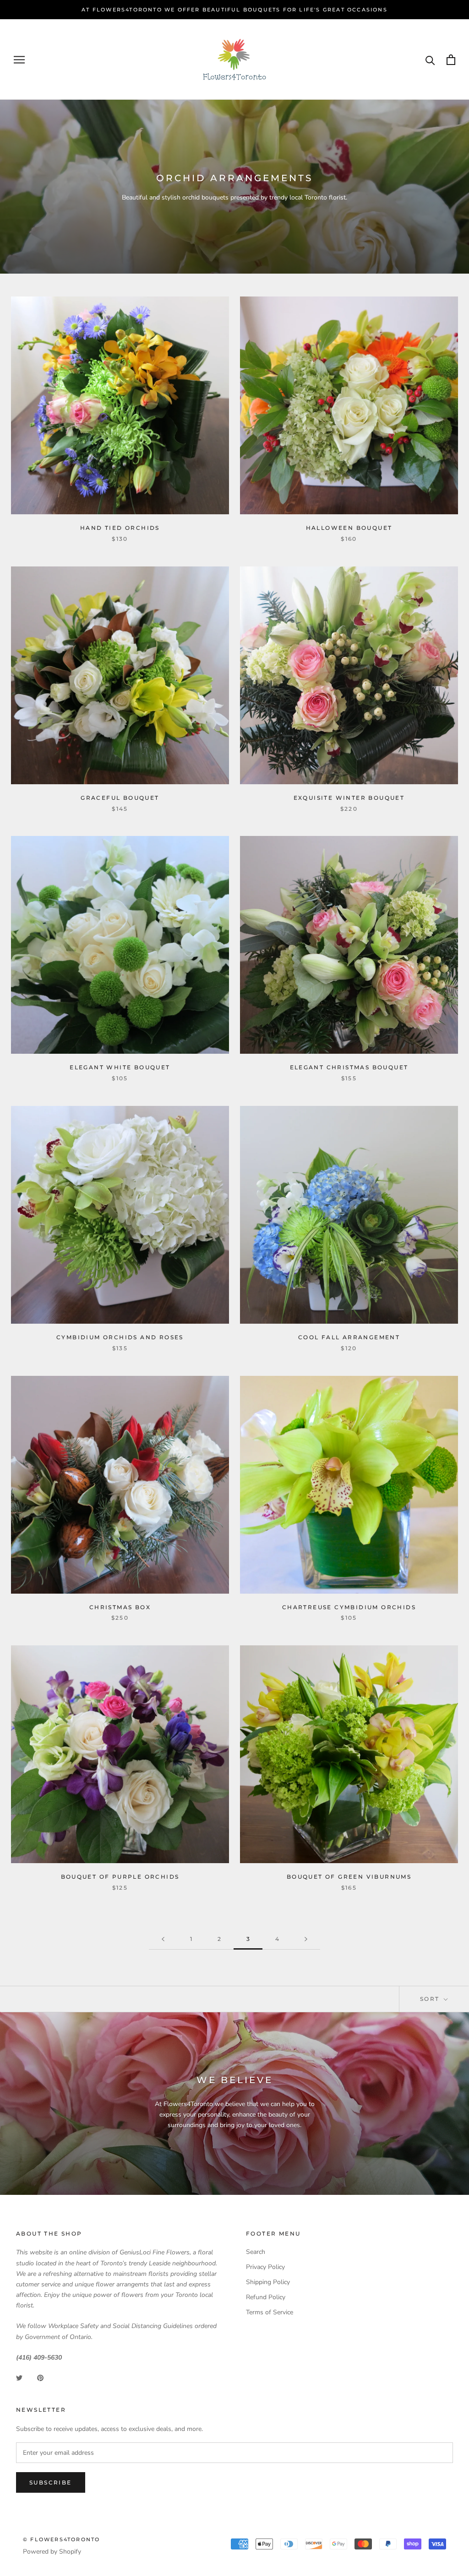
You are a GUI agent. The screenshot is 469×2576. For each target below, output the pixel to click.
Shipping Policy (268, 2282)
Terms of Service (270, 2312)
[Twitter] (19, 2377)
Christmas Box (120, 1607)
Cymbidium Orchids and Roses (120, 1337)
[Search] (430, 60)
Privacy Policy (265, 2267)
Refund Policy (266, 2297)
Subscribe (51, 2482)
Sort (431, 1999)
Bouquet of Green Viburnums (349, 1877)
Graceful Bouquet (120, 798)
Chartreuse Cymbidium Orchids (349, 1607)
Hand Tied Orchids (120, 528)
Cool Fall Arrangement (349, 1337)
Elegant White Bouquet (120, 1067)
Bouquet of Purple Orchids (120, 1877)
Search (256, 2252)
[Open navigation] (19, 60)
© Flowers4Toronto (61, 2539)
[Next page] (306, 1939)
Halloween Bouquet (349, 528)
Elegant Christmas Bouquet (349, 1067)
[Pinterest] (40, 2377)
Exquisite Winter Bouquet (349, 798)
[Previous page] (163, 1939)
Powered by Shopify (52, 2552)
